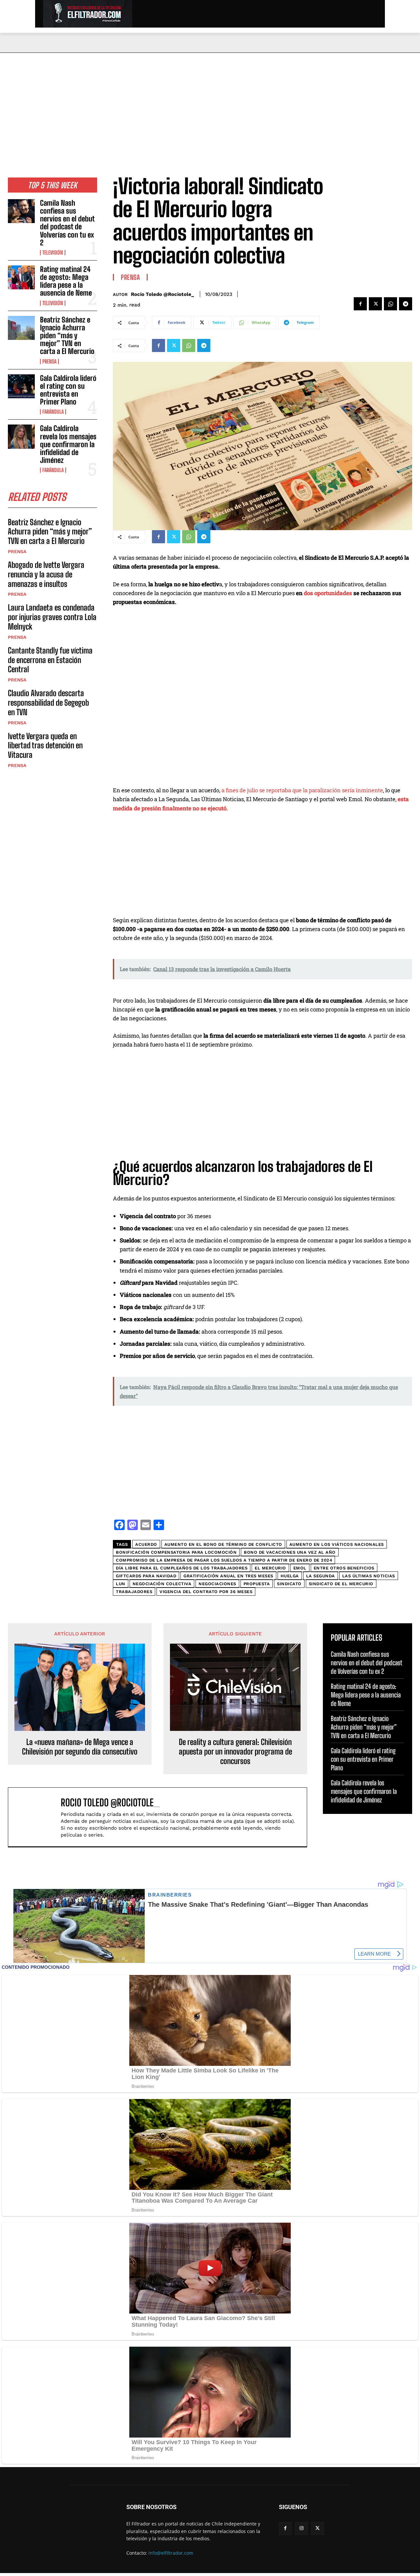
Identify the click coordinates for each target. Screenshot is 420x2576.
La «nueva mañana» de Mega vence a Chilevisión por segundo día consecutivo (80, 1747)
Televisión (53, 253)
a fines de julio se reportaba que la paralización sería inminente (302, 790)
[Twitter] (375, 304)
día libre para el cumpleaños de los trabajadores (182, 1568)
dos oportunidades (328, 593)
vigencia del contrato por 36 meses (206, 1592)
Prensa (49, 362)
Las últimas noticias (369, 1576)
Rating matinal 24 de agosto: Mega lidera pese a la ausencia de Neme (66, 281)
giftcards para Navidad (146, 1576)
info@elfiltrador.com (171, 2553)
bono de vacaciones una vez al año (290, 1552)
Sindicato (289, 1584)
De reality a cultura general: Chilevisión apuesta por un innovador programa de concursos (235, 1752)
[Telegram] (406, 304)
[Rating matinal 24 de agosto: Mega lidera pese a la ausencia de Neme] (21, 277)
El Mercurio (270, 1568)
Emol (300, 1568)
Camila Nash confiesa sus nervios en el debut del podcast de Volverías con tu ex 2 (67, 223)
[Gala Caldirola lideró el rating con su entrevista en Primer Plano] (21, 386)
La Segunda (321, 1576)
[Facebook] (360, 304)
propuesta (257, 1584)
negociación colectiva (162, 1584)
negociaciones (217, 1584)
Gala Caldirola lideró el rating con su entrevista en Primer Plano (68, 390)
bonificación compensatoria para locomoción (176, 1552)
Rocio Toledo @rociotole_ (162, 294)
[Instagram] (301, 2528)
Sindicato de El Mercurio (341, 1584)
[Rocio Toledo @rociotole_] (38, 1817)
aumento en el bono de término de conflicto (223, 1544)
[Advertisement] (210, 102)
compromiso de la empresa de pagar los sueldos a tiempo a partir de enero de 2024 (224, 1560)
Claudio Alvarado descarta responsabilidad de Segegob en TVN (48, 703)
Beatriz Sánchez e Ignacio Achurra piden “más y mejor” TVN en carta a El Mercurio (67, 336)
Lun (121, 1584)
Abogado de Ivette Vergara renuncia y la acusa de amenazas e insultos (46, 574)
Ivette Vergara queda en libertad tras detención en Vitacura (45, 746)
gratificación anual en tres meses (228, 1576)
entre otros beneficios (344, 1568)
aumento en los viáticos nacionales (337, 1544)
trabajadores (134, 1592)
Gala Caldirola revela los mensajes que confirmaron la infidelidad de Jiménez (68, 444)
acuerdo (146, 1544)
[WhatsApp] (390, 304)
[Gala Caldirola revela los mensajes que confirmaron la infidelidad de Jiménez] (21, 436)
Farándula (53, 412)
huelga (290, 1576)
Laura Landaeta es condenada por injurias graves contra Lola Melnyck (52, 617)
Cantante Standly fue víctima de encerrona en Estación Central (50, 660)
